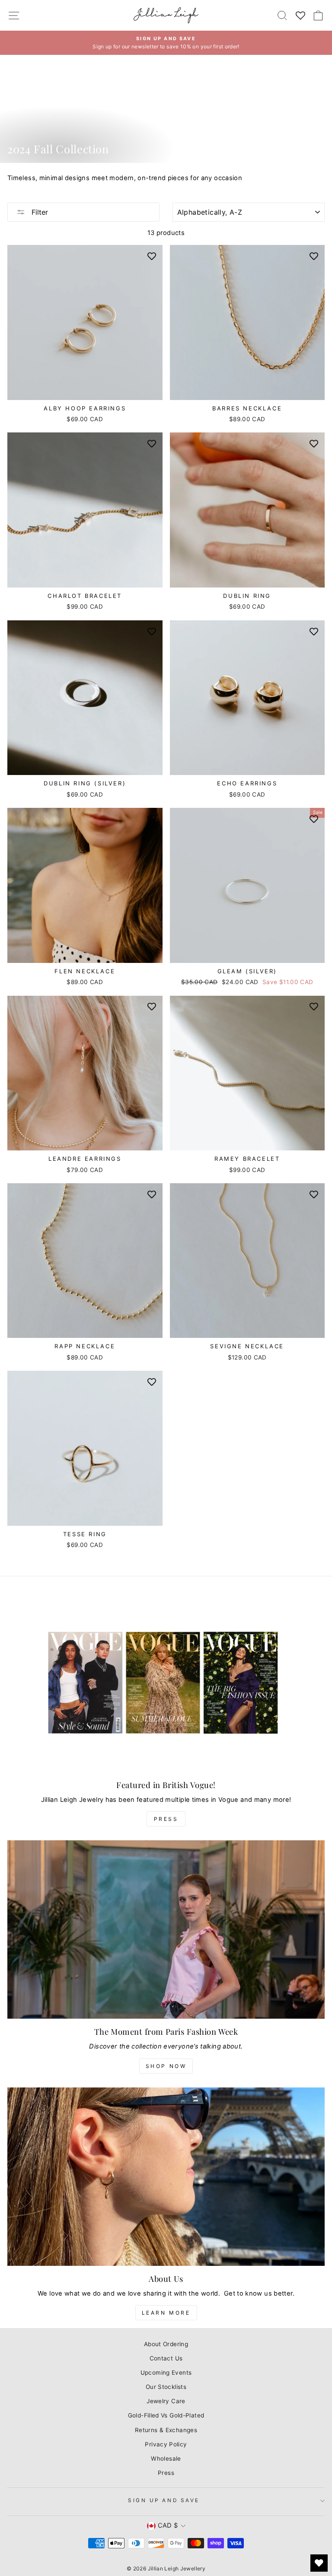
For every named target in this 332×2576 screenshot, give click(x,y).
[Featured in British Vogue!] (166, 1683)
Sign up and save (164, 2500)
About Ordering (166, 2344)
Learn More (166, 2313)
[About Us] (166, 2177)
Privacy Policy (166, 2444)
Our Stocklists (166, 2387)
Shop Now (166, 2066)
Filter (39, 212)
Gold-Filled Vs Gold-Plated (166, 2415)
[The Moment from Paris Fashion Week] (166, 1930)
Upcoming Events (166, 2373)
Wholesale (166, 2458)
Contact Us (166, 2358)
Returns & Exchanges (166, 2430)
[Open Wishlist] (319, 2563)
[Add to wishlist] (152, 256)
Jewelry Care (166, 2401)
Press (166, 1819)
